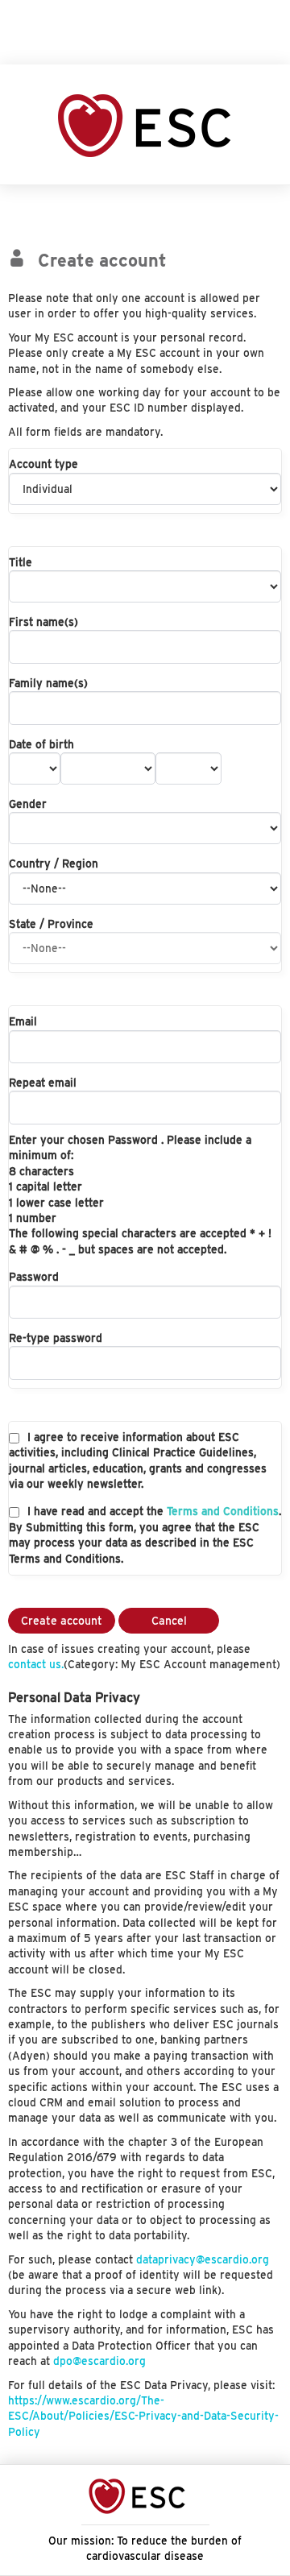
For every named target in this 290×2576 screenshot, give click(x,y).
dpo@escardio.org (99, 2361)
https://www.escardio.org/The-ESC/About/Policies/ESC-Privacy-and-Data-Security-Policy (143, 2416)
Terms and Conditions (223, 1511)
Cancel (169, 1621)
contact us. (36, 1664)
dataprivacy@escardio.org (203, 2259)
